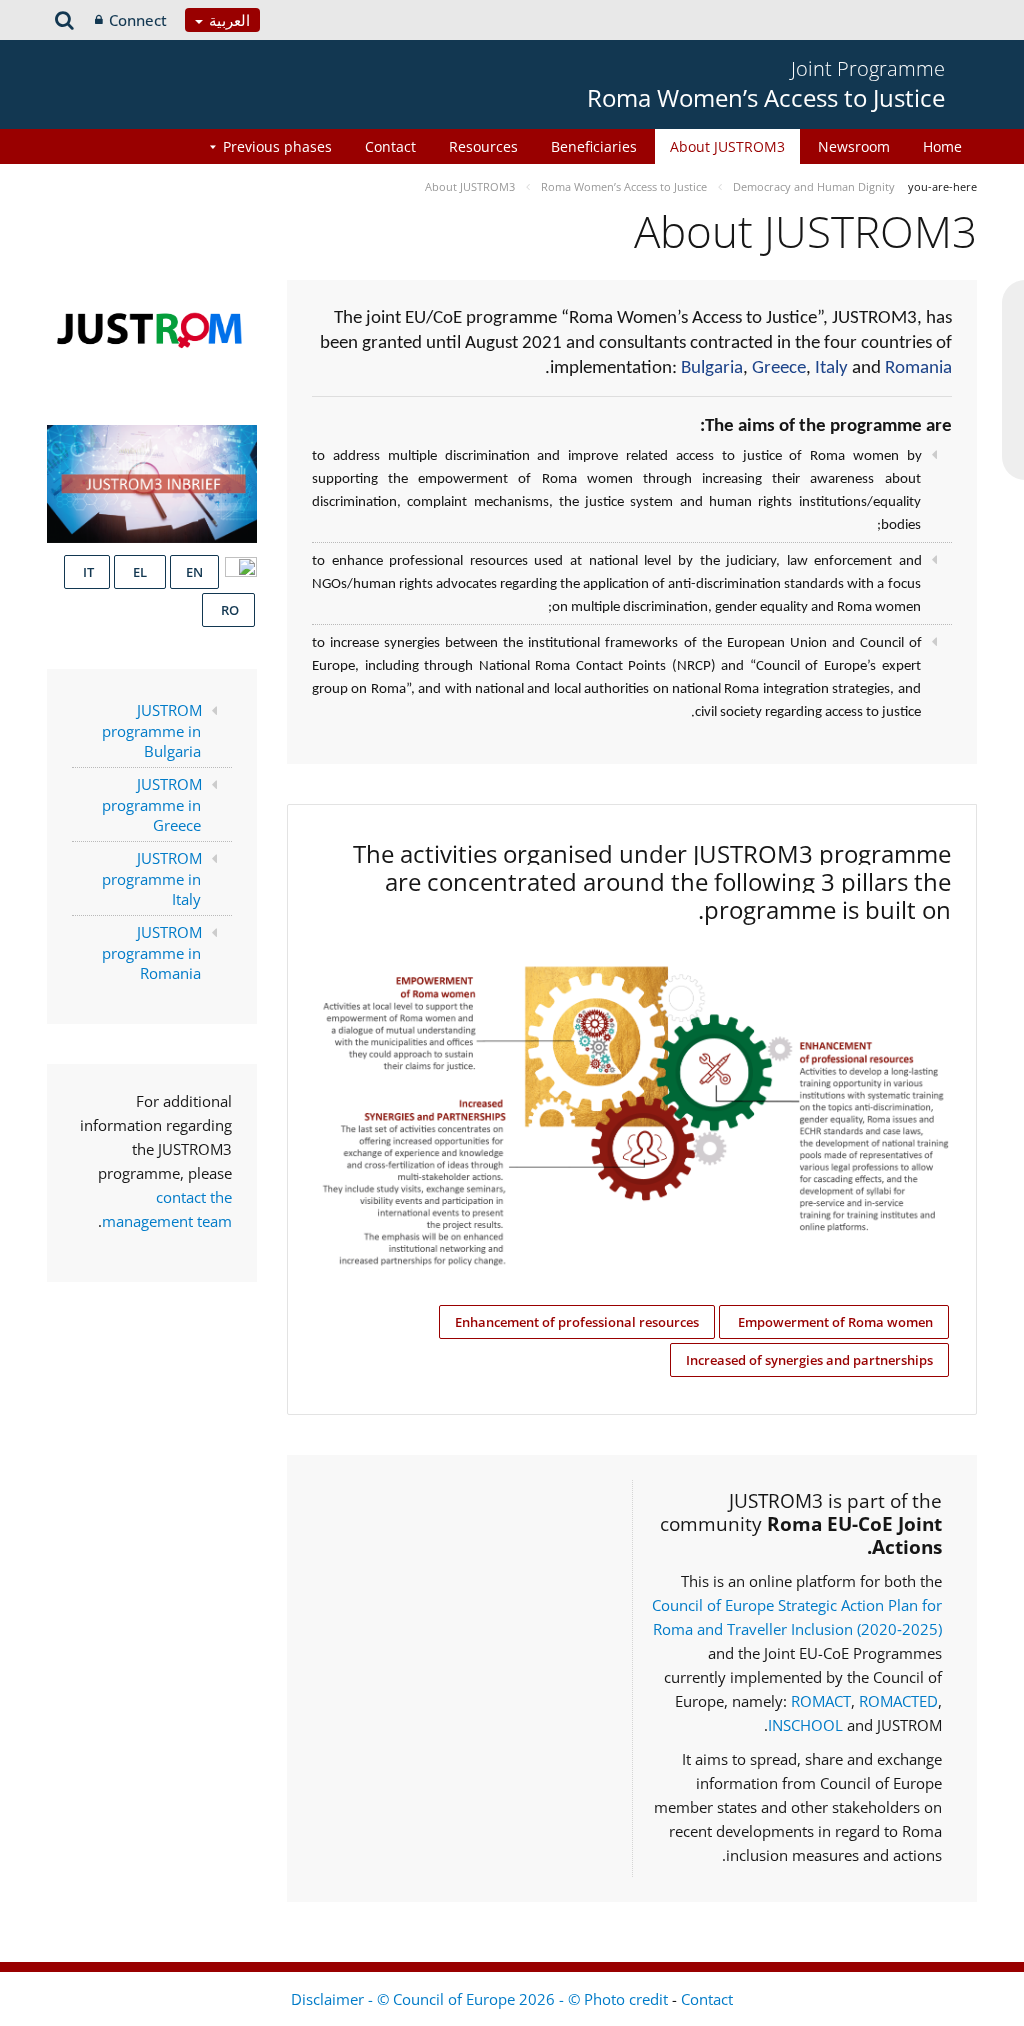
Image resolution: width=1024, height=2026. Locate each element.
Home (942, 146)
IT (87, 572)
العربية (227, 20)
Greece (779, 368)
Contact (390, 146)
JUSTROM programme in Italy (152, 878)
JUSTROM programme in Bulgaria (152, 730)
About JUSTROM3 (727, 146)
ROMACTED (898, 1701)
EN (194, 572)
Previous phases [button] (277, 146)
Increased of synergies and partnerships (809, 1360)
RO (228, 610)
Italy (831, 368)
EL (140, 572)
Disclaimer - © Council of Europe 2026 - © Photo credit (481, 1999)
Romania (918, 368)
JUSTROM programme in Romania (152, 952)
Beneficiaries (594, 146)
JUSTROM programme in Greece (152, 804)
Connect (138, 20)
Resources (483, 146)
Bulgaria (712, 368)
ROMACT (821, 1701)
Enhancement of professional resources (577, 1322)
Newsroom (854, 146)
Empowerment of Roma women (834, 1322)
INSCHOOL (807, 1725)
